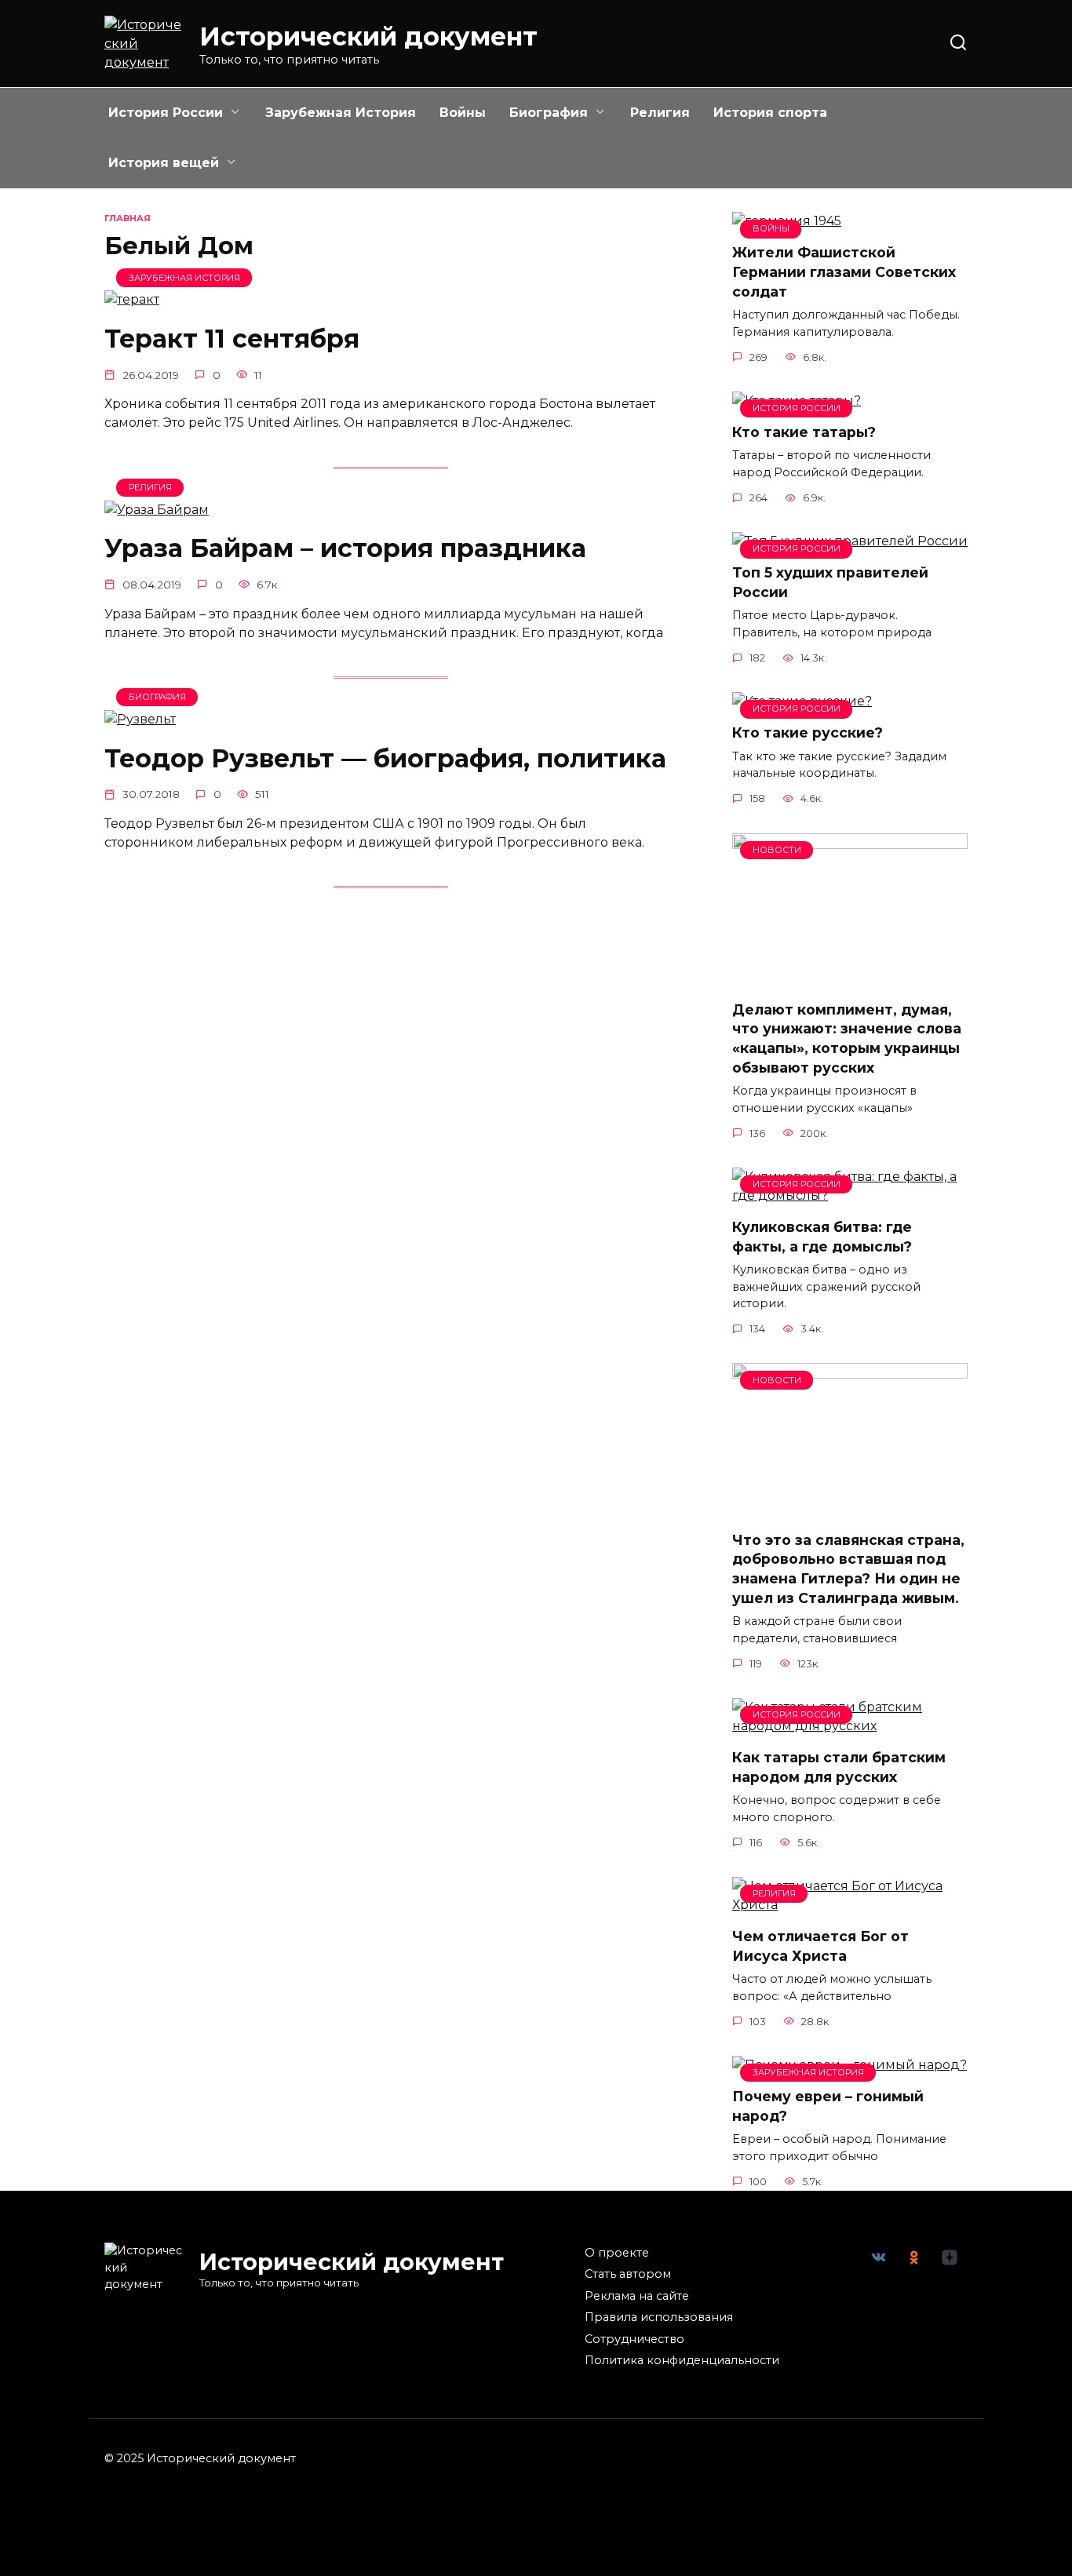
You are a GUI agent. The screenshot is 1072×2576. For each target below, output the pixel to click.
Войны (463, 113)
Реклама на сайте (637, 2296)
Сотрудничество (634, 2339)
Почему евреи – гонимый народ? (828, 2106)
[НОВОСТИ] (850, 978)
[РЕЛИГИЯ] (157, 510)
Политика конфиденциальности (682, 2360)
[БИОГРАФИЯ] (140, 719)
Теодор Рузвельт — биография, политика (385, 758)
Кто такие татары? (804, 432)
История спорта (770, 113)
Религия (660, 113)
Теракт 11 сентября (232, 339)
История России (166, 113)
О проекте (617, 2253)
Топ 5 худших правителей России (830, 582)
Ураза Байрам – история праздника (345, 549)
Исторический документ (368, 36)
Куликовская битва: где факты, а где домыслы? (822, 1237)
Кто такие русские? (808, 732)
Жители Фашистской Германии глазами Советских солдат (844, 271)
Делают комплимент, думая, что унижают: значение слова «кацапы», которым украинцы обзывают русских (847, 1038)
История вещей (164, 163)
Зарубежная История (341, 113)
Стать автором (628, 2274)
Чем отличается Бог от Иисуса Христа (820, 1946)
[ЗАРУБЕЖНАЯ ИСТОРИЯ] (132, 299)
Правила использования (659, 2317)
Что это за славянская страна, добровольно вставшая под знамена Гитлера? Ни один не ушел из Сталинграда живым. (848, 1568)
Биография (549, 113)
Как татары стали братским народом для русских (839, 1767)
